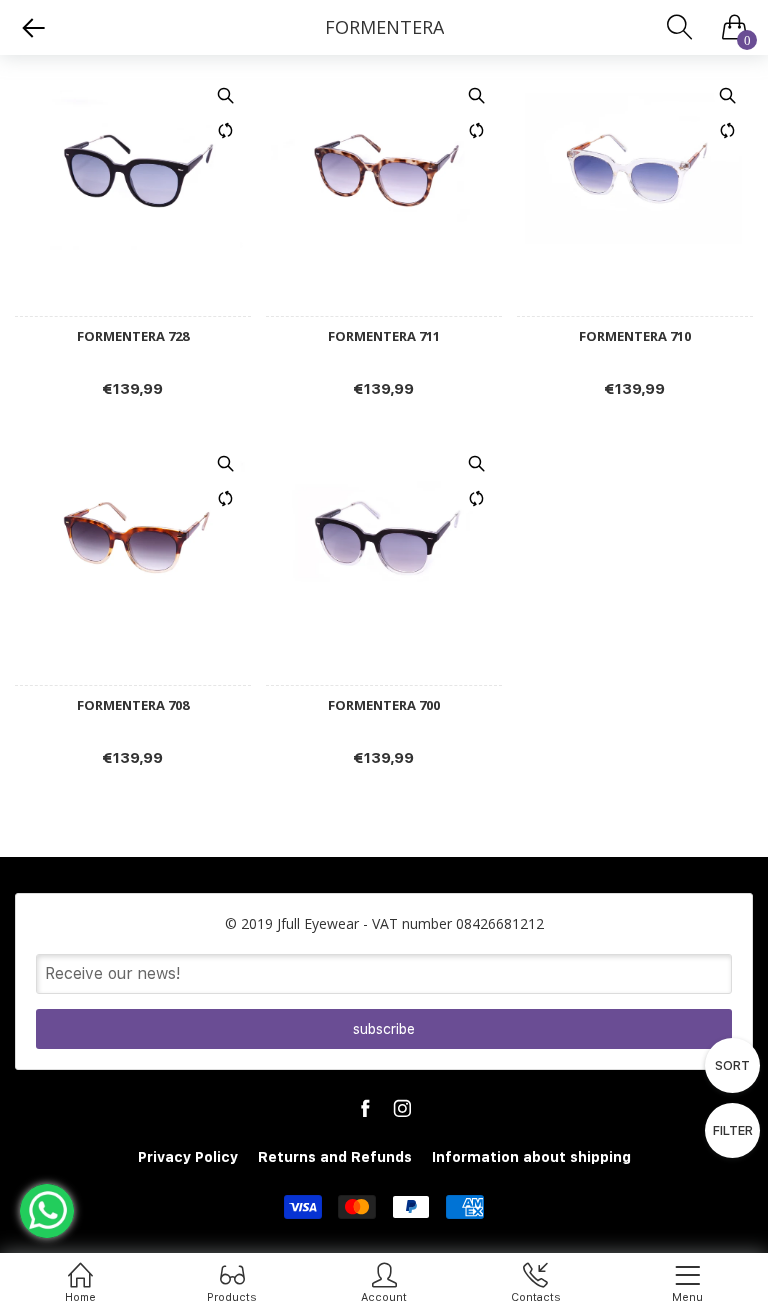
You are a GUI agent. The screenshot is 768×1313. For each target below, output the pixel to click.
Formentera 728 (133, 336)
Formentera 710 (635, 336)
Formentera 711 (384, 336)
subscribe (384, 1029)
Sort (732, 1065)
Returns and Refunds (335, 1157)
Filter (733, 1130)
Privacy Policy (188, 1157)
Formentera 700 (384, 705)
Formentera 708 (133, 705)
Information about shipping (531, 1157)
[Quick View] (226, 95)
